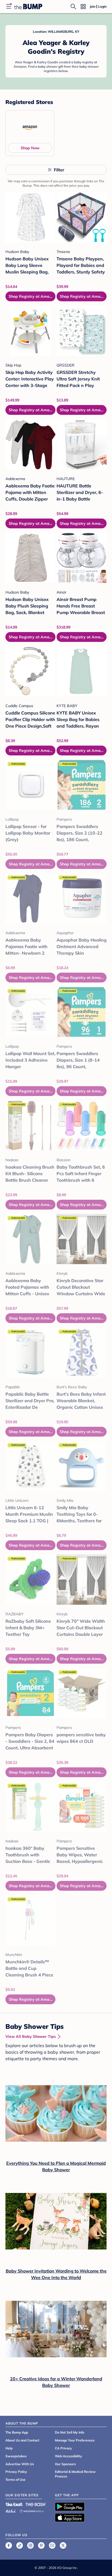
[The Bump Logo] (28, 7)
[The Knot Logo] (14, 2504)
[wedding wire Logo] (32, 2510)
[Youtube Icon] (52, 2545)
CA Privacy (63, 2448)
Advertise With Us (20, 2464)
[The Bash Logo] (36, 2504)
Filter (59, 170)
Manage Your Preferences (75, 2440)
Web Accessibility (69, 2456)
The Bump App (17, 2432)
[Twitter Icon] (63, 2545)
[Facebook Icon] (9, 2545)
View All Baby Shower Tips (31, 2036)
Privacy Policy (16, 2472)
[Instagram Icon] (30, 2545)
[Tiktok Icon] (20, 2545)
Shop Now (30, 148)
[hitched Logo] (11, 2510)
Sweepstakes (16, 2456)
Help (9, 2448)
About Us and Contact (22, 2440)
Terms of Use (15, 2480)
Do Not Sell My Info (70, 2432)
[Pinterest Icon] (41, 2545)
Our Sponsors (65, 2464)
